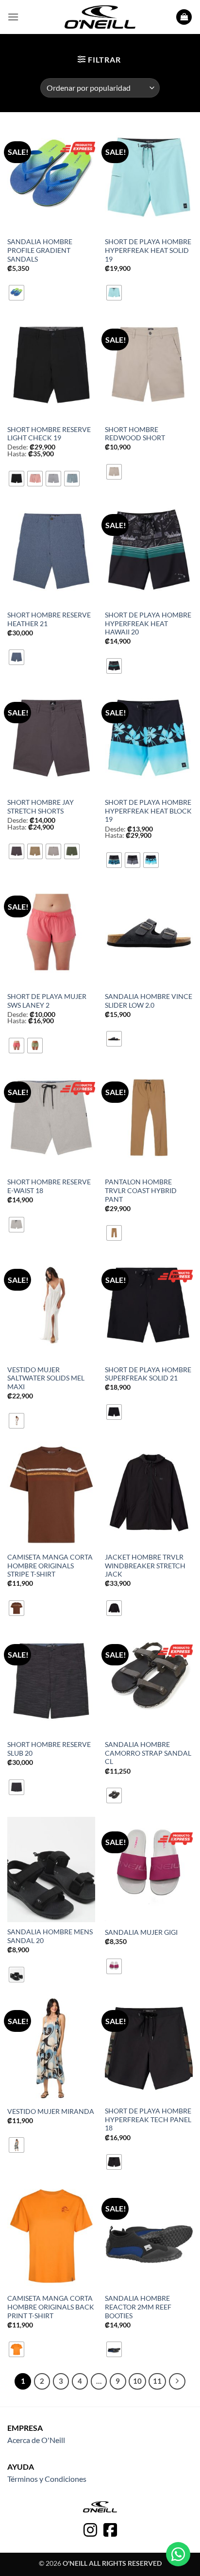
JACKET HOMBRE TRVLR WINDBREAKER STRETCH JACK (145, 1566)
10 (137, 2381)
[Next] (177, 2381)
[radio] (17, 293)
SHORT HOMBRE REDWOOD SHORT (135, 434)
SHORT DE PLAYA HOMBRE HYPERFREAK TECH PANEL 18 (148, 2119)
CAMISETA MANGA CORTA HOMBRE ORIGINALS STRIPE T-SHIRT (50, 1566)
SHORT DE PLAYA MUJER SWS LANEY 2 (47, 1001)
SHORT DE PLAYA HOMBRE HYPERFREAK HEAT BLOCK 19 (148, 811)
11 (157, 2381)
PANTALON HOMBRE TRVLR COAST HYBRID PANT (141, 1190)
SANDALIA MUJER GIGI (141, 1932)
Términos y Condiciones (47, 2479)
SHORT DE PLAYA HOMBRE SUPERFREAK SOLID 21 (148, 1374)
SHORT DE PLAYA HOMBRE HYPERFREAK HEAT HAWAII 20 (148, 623)
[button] (13, 17)
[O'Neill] (100, 17)
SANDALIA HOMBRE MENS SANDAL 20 (50, 1936)
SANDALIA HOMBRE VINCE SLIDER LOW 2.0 (149, 1001)
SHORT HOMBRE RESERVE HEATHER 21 (49, 619)
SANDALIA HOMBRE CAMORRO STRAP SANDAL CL (148, 1753)
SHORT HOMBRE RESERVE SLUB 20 (49, 1749)
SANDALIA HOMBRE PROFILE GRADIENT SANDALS (40, 250)
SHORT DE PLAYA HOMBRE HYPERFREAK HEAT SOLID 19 (148, 250)
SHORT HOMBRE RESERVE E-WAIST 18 (49, 1186)
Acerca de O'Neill (36, 2440)
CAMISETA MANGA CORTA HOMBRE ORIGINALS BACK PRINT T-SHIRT (51, 2307)
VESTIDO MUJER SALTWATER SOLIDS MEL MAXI (46, 1378)
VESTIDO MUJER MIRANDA (51, 2111)
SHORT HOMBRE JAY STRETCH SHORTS (41, 807)
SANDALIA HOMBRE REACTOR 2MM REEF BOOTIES (138, 2307)
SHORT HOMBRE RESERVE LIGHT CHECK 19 (49, 434)
